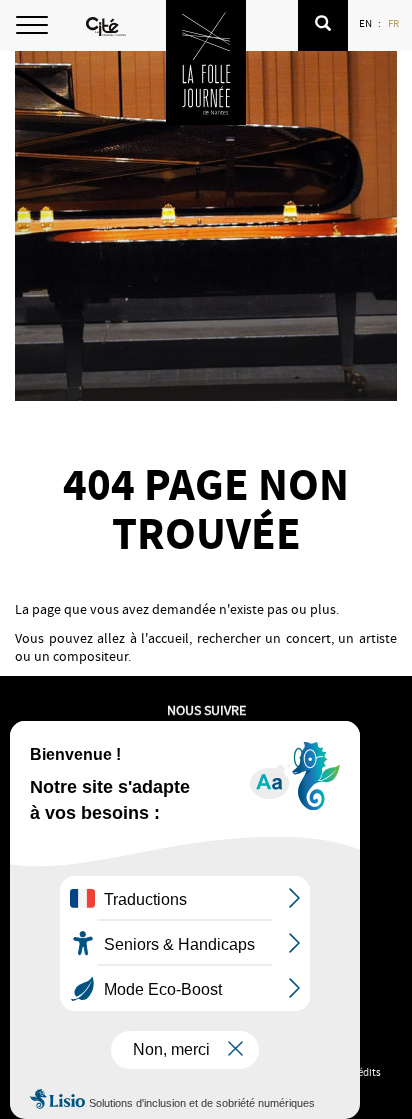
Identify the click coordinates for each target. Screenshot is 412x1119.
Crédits (364, 1072)
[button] (323, 25)
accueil (168, 638)
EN (366, 23)
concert (308, 638)
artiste (378, 638)
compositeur (90, 656)
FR (394, 23)
